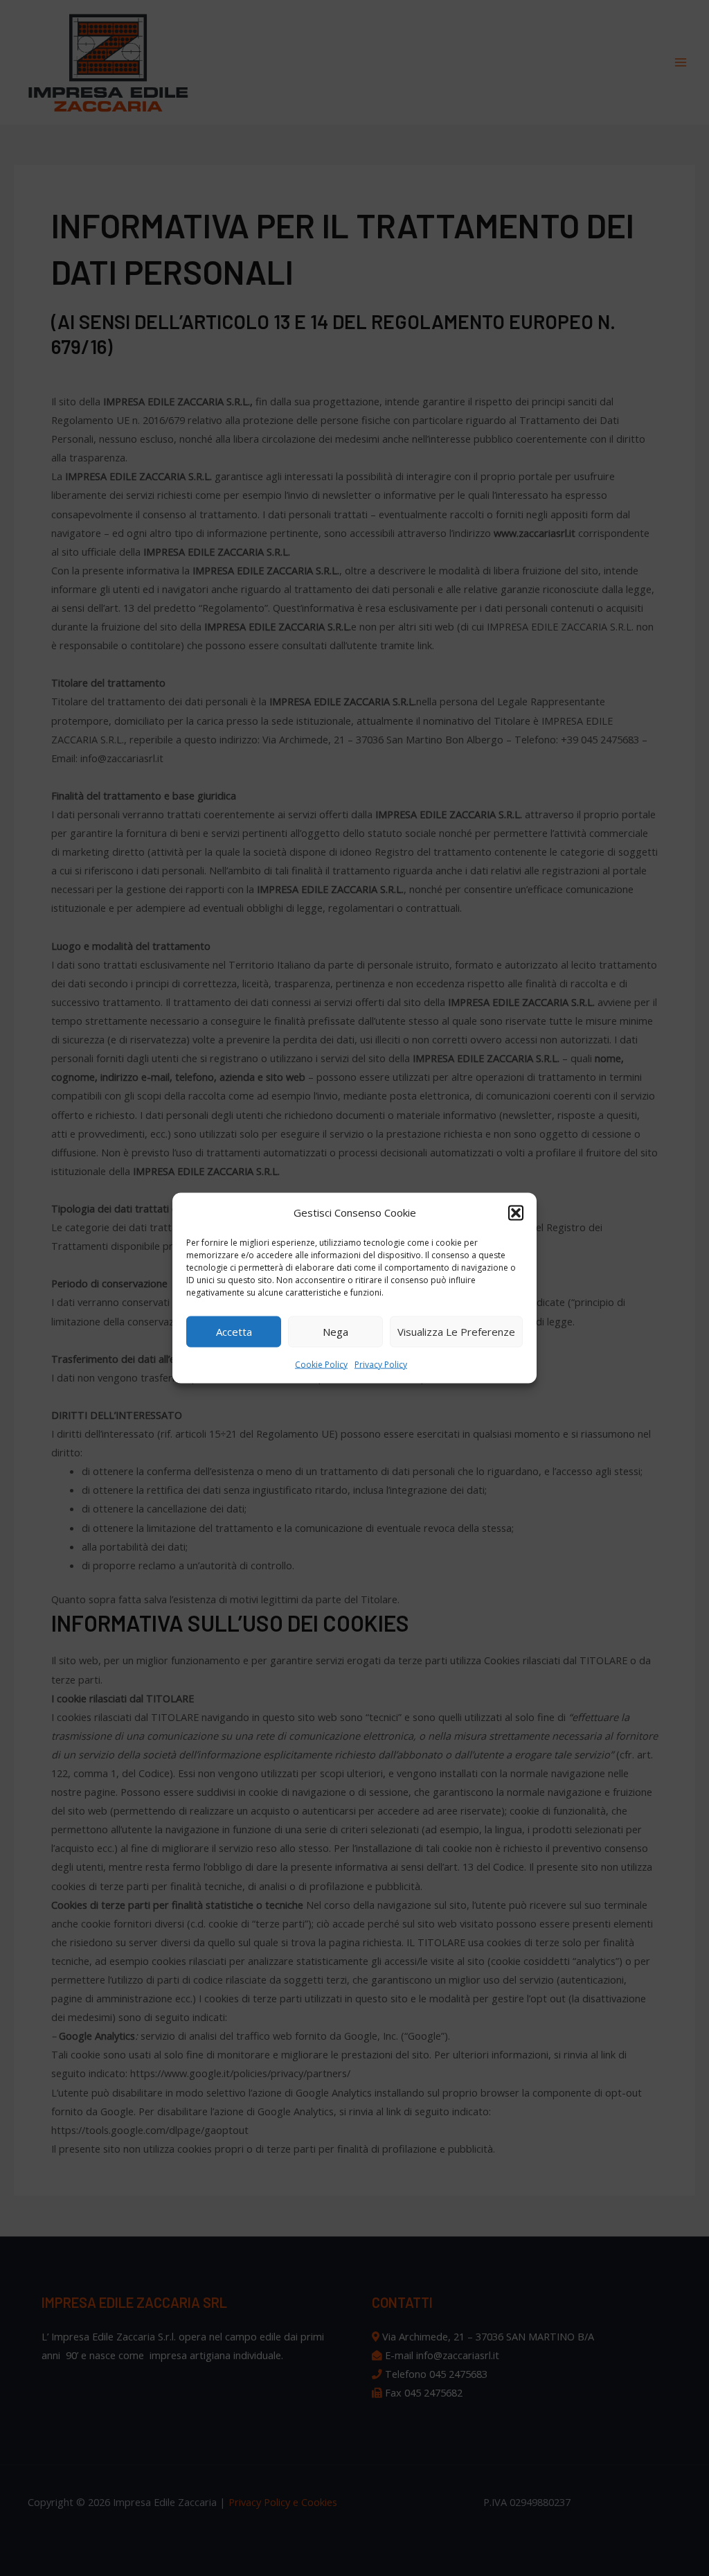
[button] (516, 1212)
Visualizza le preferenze (456, 1332)
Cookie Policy (321, 1364)
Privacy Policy (381, 1364)
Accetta (234, 1332)
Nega (335, 1332)
